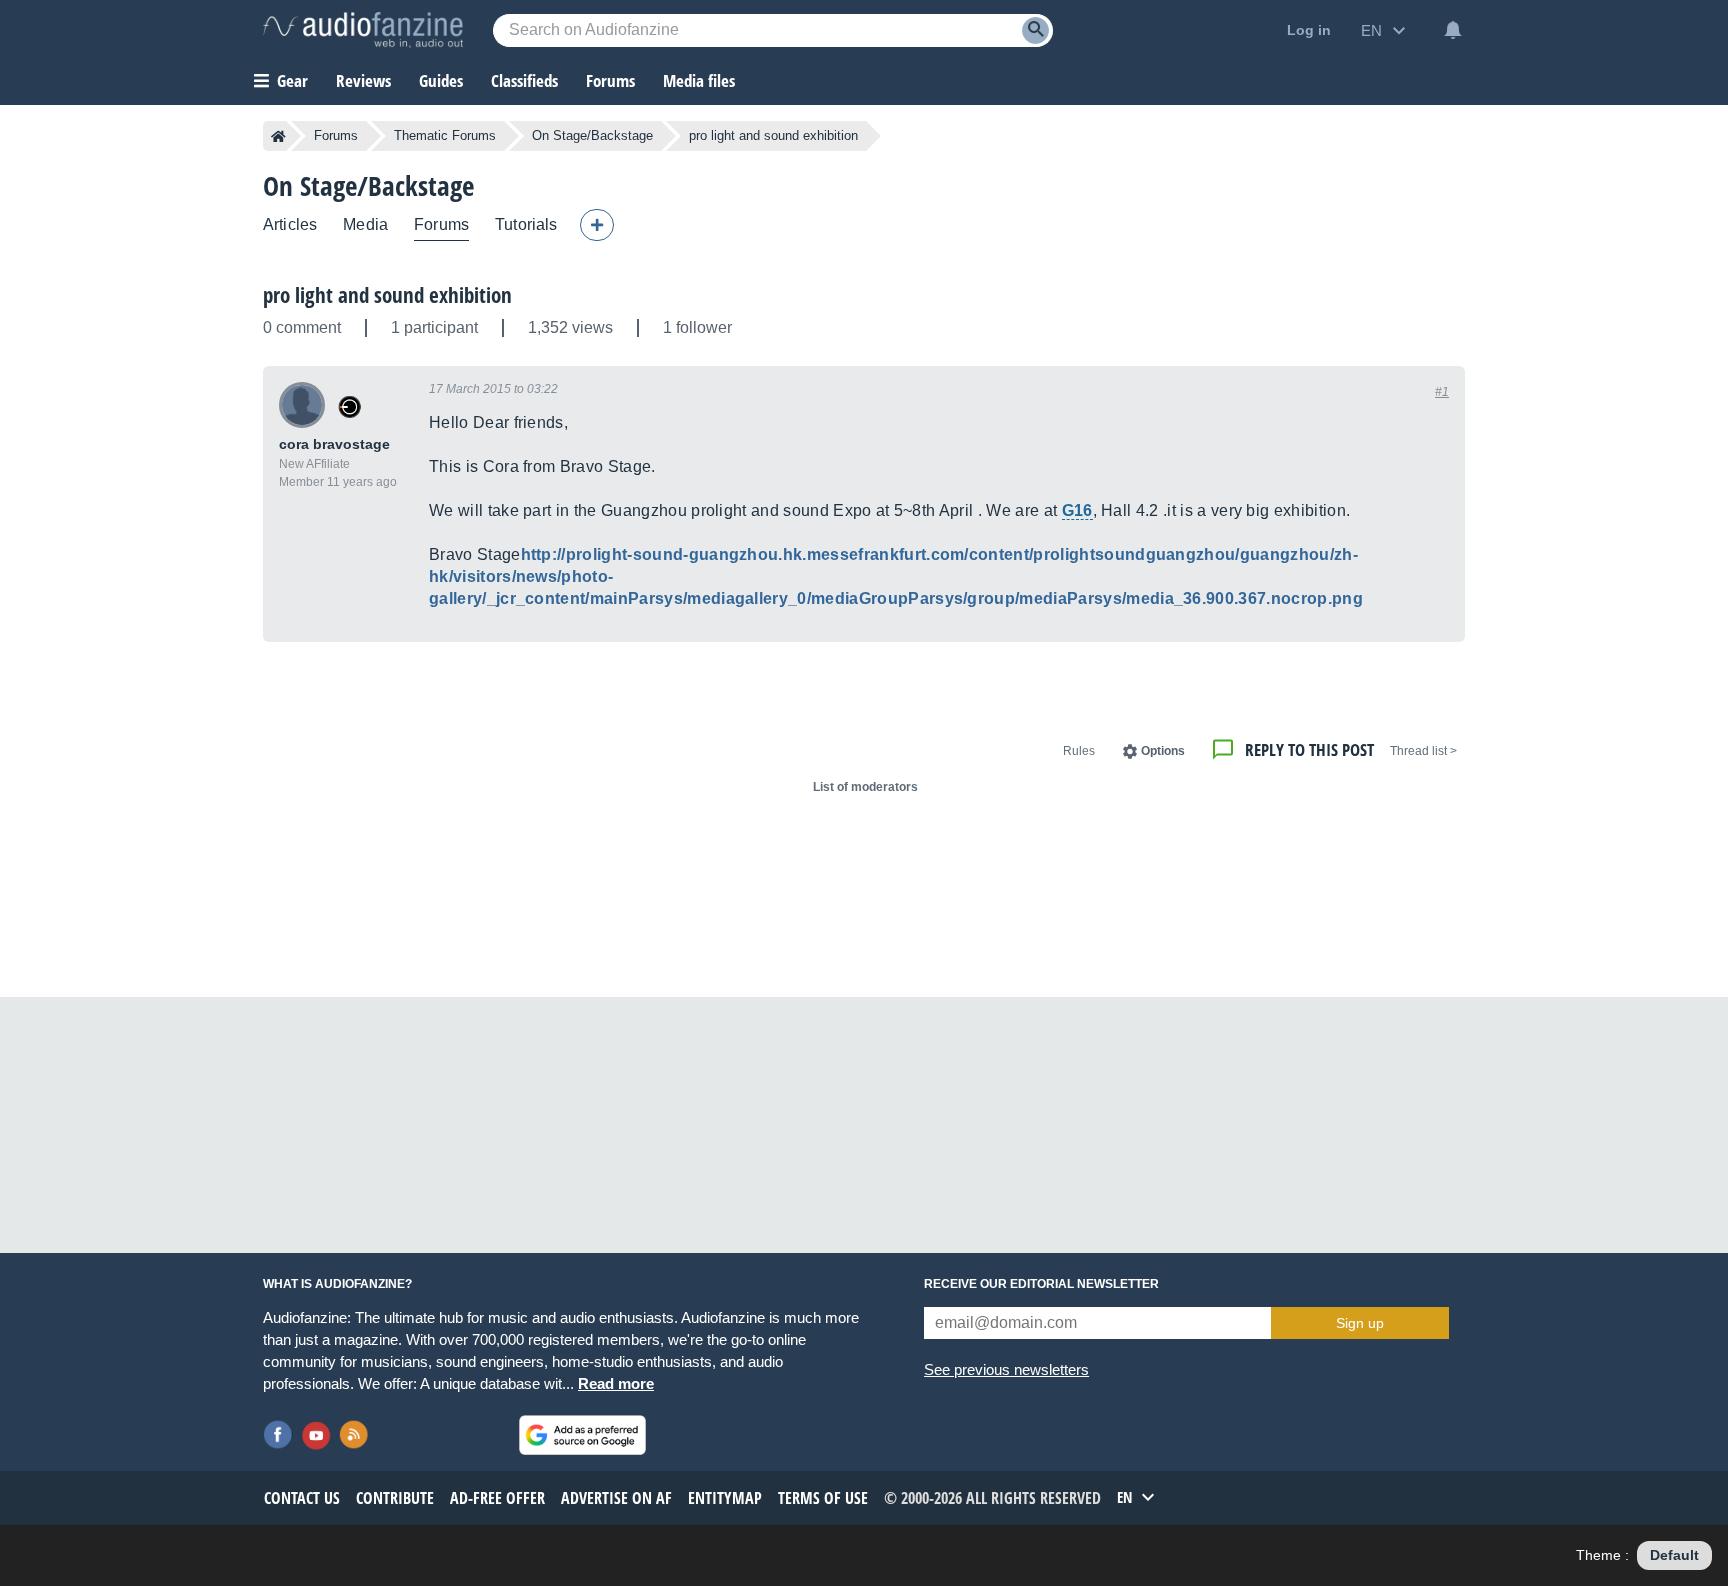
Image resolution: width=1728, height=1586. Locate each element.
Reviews (363, 80)
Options (1163, 751)
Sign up (1360, 1323)
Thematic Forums (445, 135)
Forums (336, 135)
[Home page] (278, 136)
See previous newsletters (1006, 1369)
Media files (699, 80)
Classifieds (524, 80)
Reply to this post (1309, 749)
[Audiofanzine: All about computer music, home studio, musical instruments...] (363, 30)
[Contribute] (597, 225)
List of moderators (865, 787)
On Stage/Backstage (592, 135)
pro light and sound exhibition (387, 295)
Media (365, 224)
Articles (290, 224)
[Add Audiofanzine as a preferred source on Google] (582, 1435)
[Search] (1035, 30)
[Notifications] (1453, 30)
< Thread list (1423, 751)
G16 (1077, 510)
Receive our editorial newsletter (1041, 1284)
